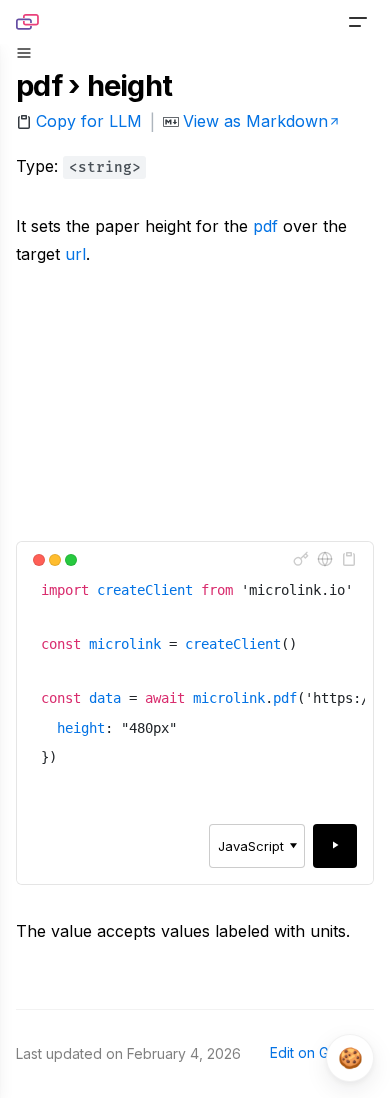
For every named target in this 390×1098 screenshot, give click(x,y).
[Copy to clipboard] (349, 559)
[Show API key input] (301, 559)
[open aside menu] (24, 53)
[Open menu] (358, 22)
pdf (265, 226)
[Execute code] (335, 846)
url (75, 254)
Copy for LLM (89, 121)
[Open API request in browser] (325, 559)
